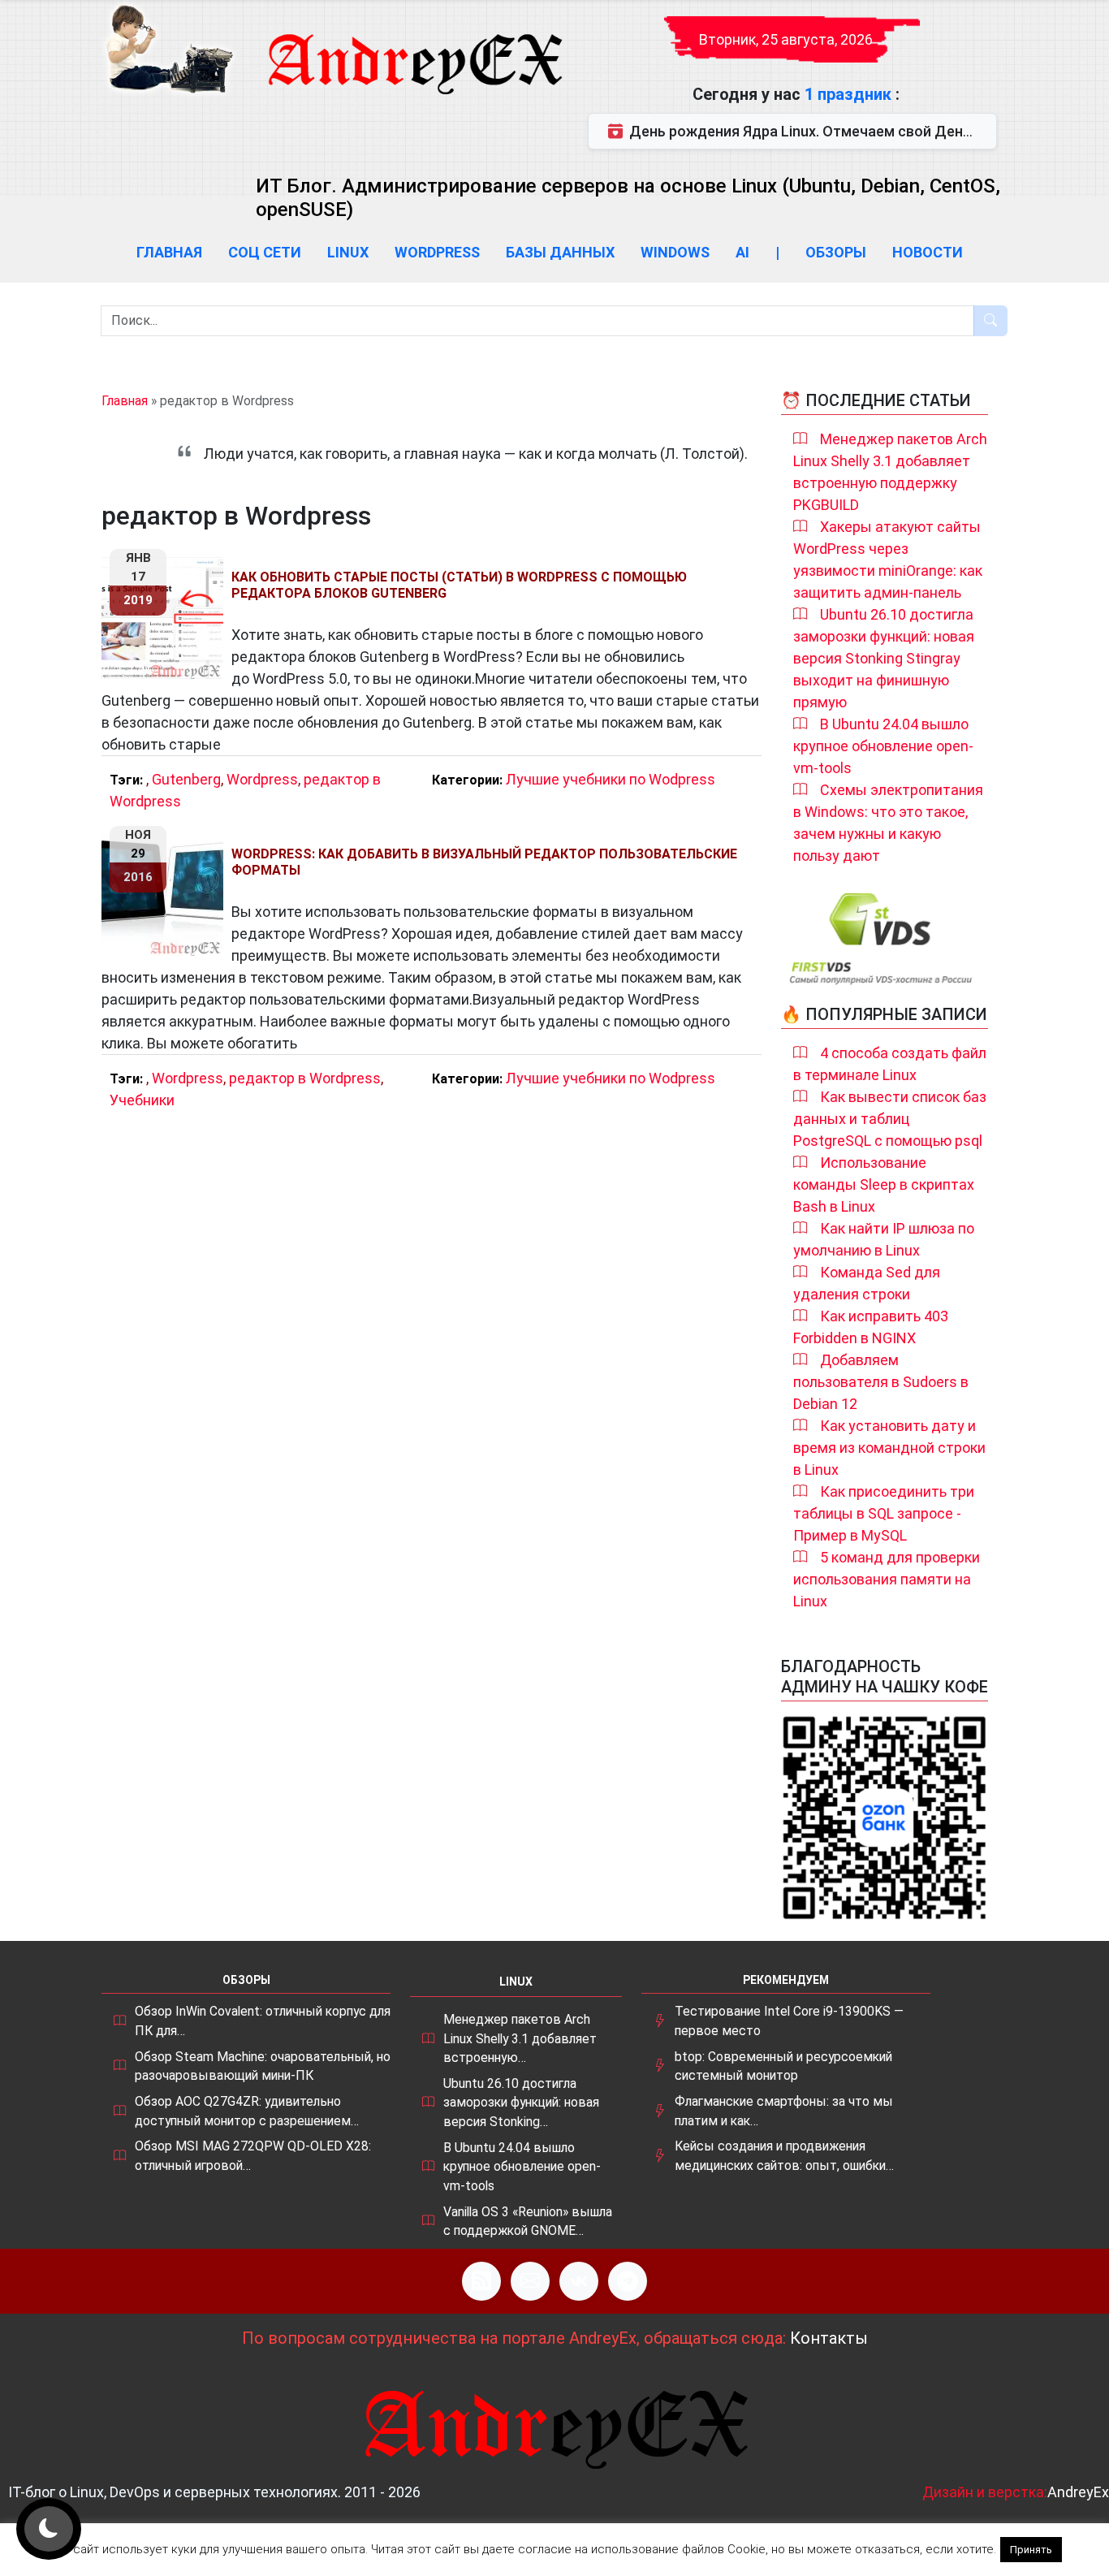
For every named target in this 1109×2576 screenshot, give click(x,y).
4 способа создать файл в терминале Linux (890, 1064)
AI (742, 252)
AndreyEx (1078, 2492)
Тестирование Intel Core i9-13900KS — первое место (789, 2021)
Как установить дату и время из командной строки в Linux (889, 1448)
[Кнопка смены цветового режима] (49, 2529)
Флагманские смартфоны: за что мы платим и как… (784, 2111)
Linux (348, 252)
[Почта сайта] (530, 2281)
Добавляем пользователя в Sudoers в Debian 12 (881, 1382)
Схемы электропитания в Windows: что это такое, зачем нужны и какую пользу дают (888, 823)
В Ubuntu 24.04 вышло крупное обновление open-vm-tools (883, 746)
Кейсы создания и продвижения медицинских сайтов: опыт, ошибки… (784, 2156)
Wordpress (437, 252)
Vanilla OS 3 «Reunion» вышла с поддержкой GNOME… (528, 2222)
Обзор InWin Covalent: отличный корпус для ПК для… (263, 2021)
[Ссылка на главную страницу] (414, 49)
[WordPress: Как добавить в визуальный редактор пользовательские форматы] (166, 895)
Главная (169, 252)
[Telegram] (628, 2281)
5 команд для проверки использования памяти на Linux (887, 1579)
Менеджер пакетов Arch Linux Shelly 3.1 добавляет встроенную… (520, 2038)
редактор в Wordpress (305, 1078)
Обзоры (836, 252)
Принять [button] (1031, 2550)
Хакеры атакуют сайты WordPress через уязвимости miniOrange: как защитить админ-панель (888, 560)
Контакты (829, 2338)
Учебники (142, 1100)
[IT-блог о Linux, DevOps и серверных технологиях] (169, 49)
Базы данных (560, 252)
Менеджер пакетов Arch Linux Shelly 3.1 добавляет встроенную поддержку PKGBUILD (890, 472)
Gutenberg (186, 779)
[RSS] (481, 2281)
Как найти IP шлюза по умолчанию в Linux (884, 1239)
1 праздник (850, 94)
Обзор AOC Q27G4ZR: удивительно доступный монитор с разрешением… (247, 2111)
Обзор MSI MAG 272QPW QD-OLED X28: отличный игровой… (253, 2156)
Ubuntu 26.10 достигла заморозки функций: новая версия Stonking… (521, 2103)
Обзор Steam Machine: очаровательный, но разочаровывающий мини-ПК (263, 2066)
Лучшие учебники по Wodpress (611, 779)
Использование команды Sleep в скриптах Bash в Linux (884, 1184)
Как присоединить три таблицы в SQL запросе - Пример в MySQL (884, 1513)
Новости (928, 252)
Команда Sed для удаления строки (867, 1283)
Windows (675, 252)
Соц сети (265, 252)
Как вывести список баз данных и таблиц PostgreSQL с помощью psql (890, 1119)
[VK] (579, 2281)
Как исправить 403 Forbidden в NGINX (871, 1327)
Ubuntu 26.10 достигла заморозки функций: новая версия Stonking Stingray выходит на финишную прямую (884, 658)
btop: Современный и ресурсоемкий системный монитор (783, 2066)
